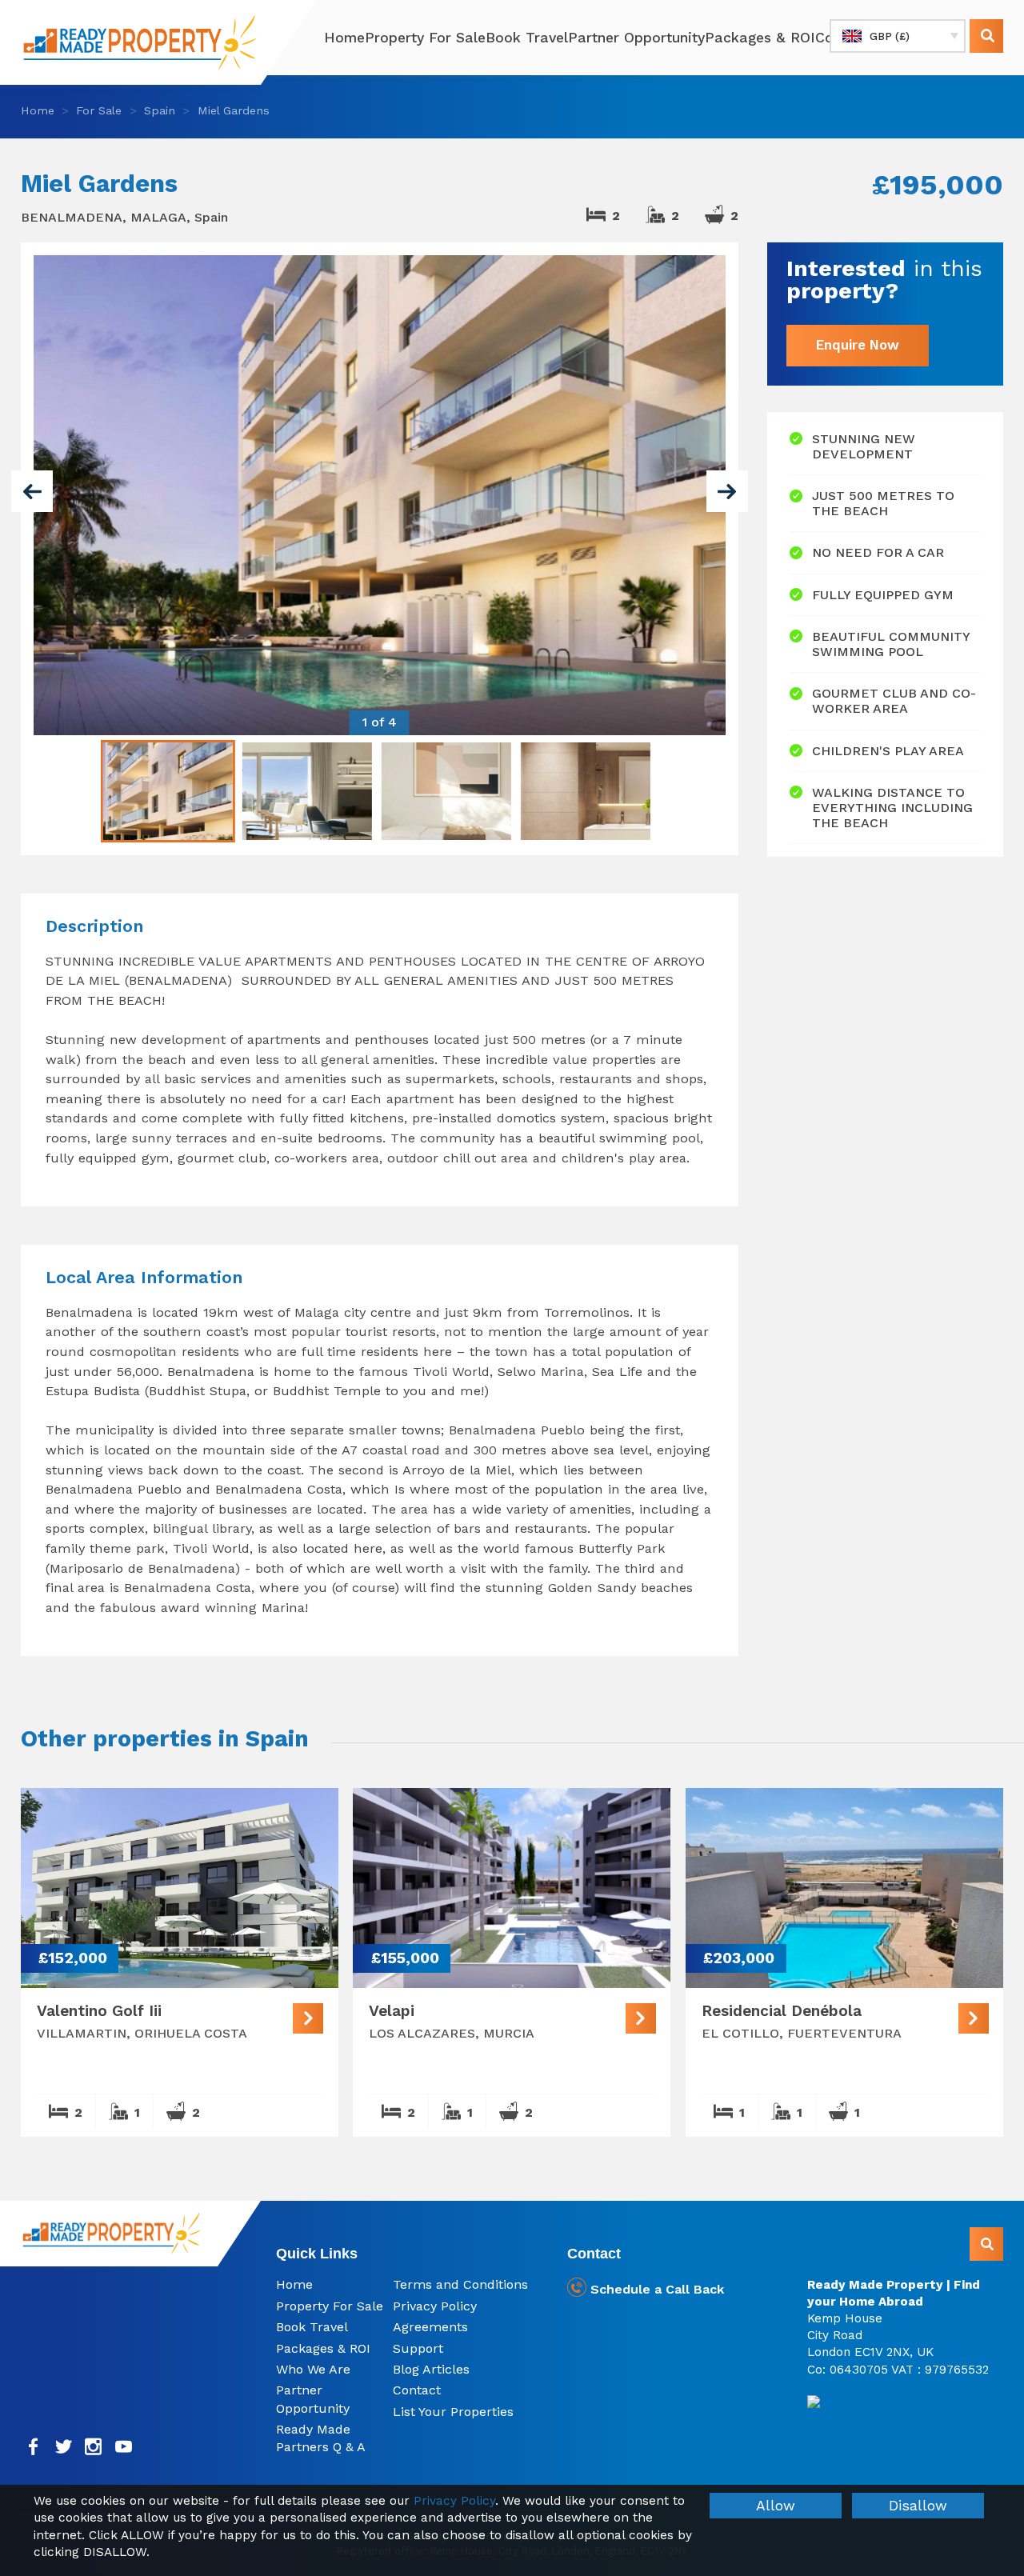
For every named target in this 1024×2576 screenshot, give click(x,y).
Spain (160, 110)
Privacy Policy (435, 2306)
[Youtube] (124, 2447)
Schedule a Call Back (655, 2289)
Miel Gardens (234, 110)
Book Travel (527, 38)
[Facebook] (34, 2447)
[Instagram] (94, 2447)
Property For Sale (425, 38)
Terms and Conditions (460, 2284)
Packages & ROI (760, 38)
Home (344, 38)
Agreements (430, 2327)
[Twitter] (64, 2447)
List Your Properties (453, 2412)
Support (418, 2348)
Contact (417, 2390)
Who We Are (313, 2369)
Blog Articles (431, 2369)
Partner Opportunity (636, 38)
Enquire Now (858, 345)
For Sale (99, 110)
